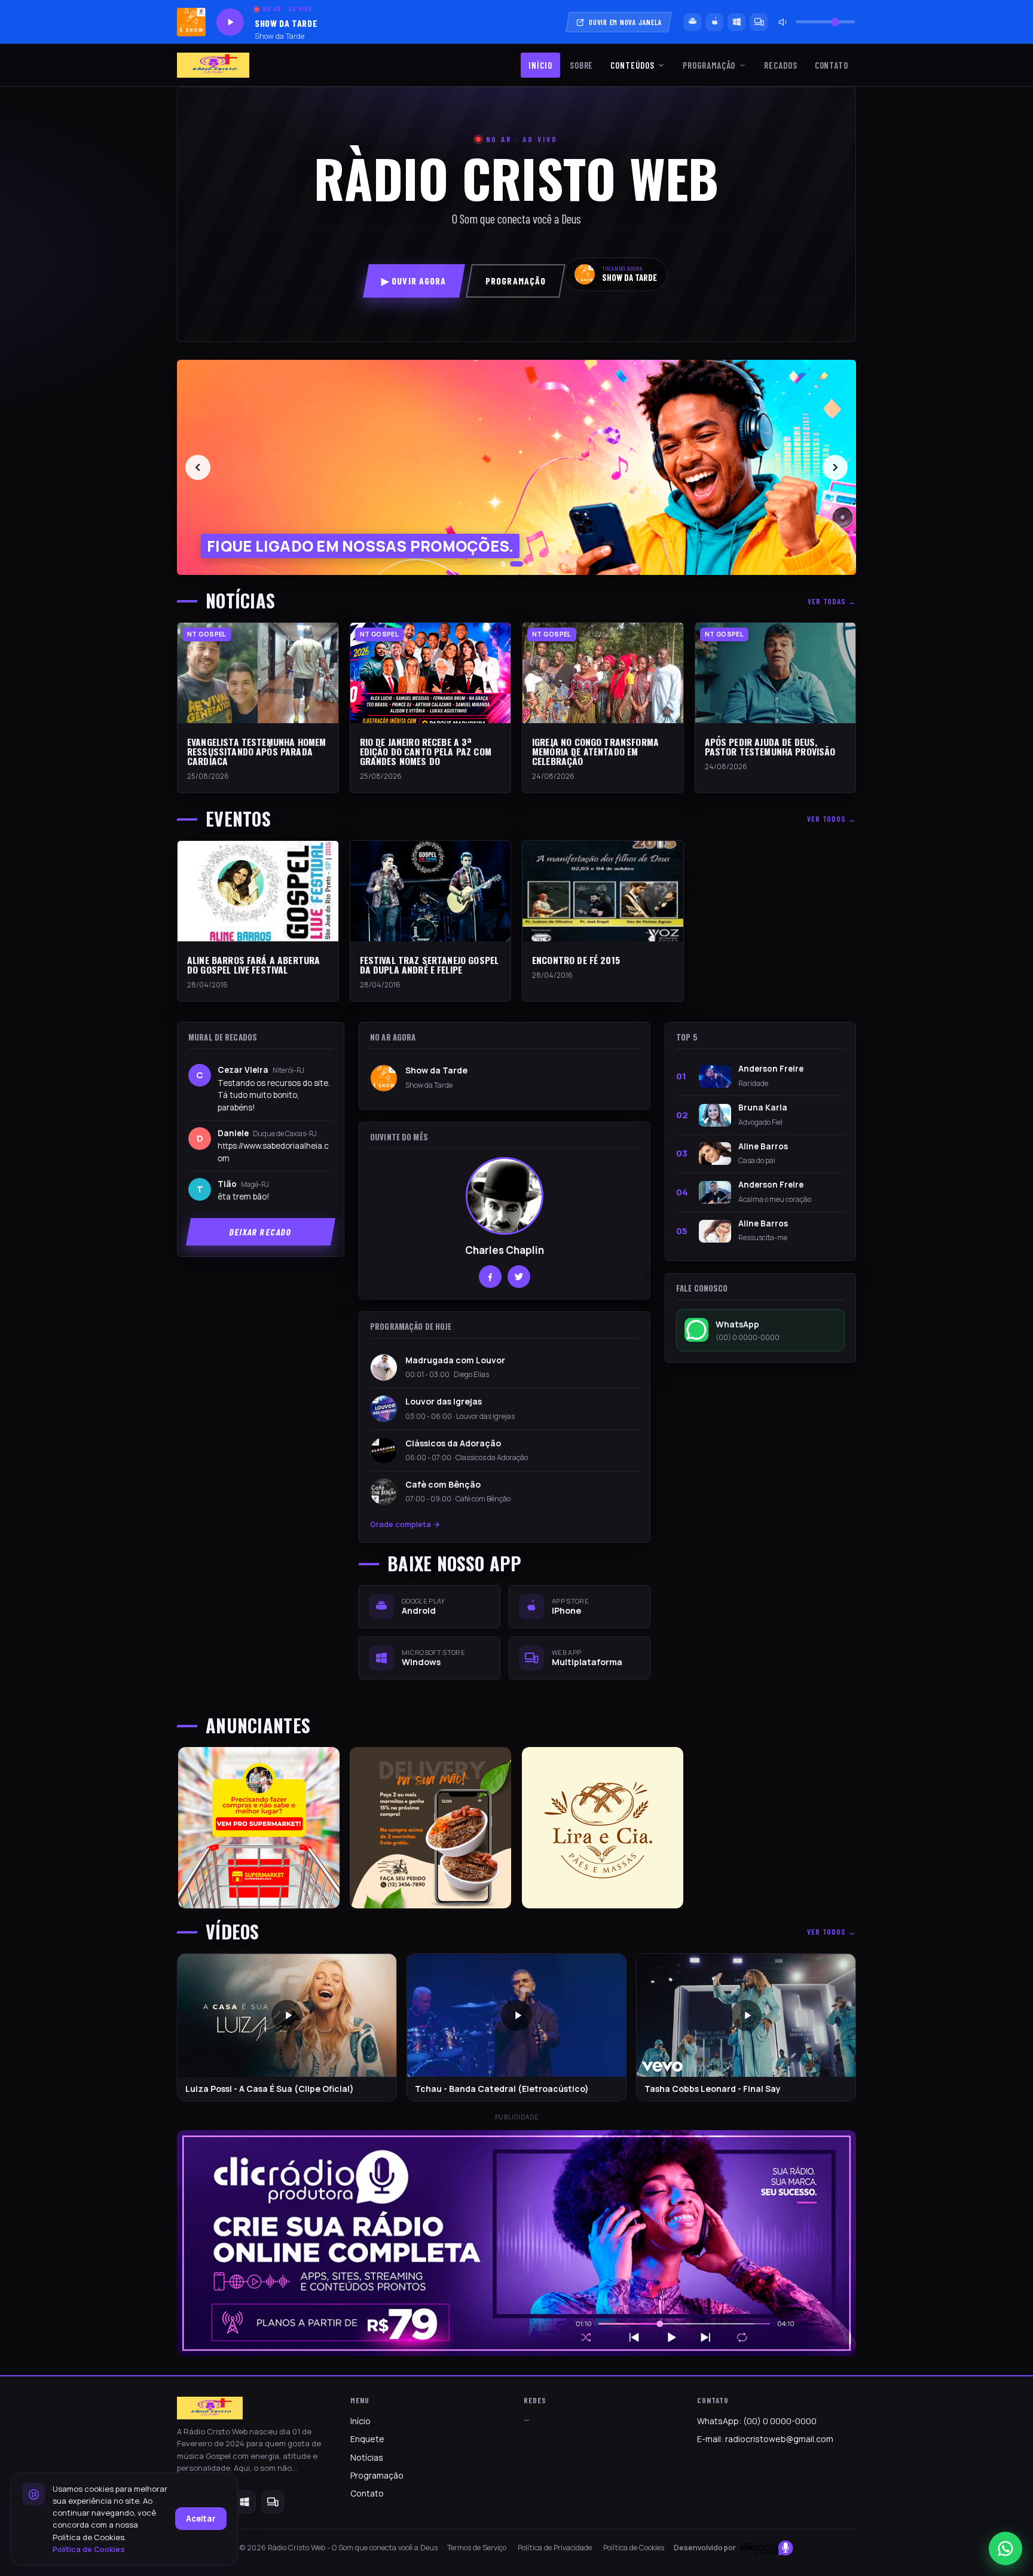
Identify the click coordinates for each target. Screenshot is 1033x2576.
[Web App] (759, 22)
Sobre (582, 65)
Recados (780, 65)
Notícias (367, 2457)
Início (540, 65)
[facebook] (490, 1277)
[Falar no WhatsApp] (1006, 2549)
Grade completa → (405, 1524)
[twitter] (519, 1277)
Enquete (367, 2439)
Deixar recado (261, 1232)
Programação (709, 65)
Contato (832, 65)
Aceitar (201, 2519)
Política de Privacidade (555, 2548)
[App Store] (714, 22)
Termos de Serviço (477, 2548)
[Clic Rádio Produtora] (516, 2243)
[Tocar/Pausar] (230, 22)
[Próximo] (835, 467)
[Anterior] (198, 467)
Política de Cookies (634, 2548)
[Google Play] (692, 22)
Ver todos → (832, 819)
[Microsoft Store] (736, 22)
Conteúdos (632, 65)
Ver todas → (832, 601)
